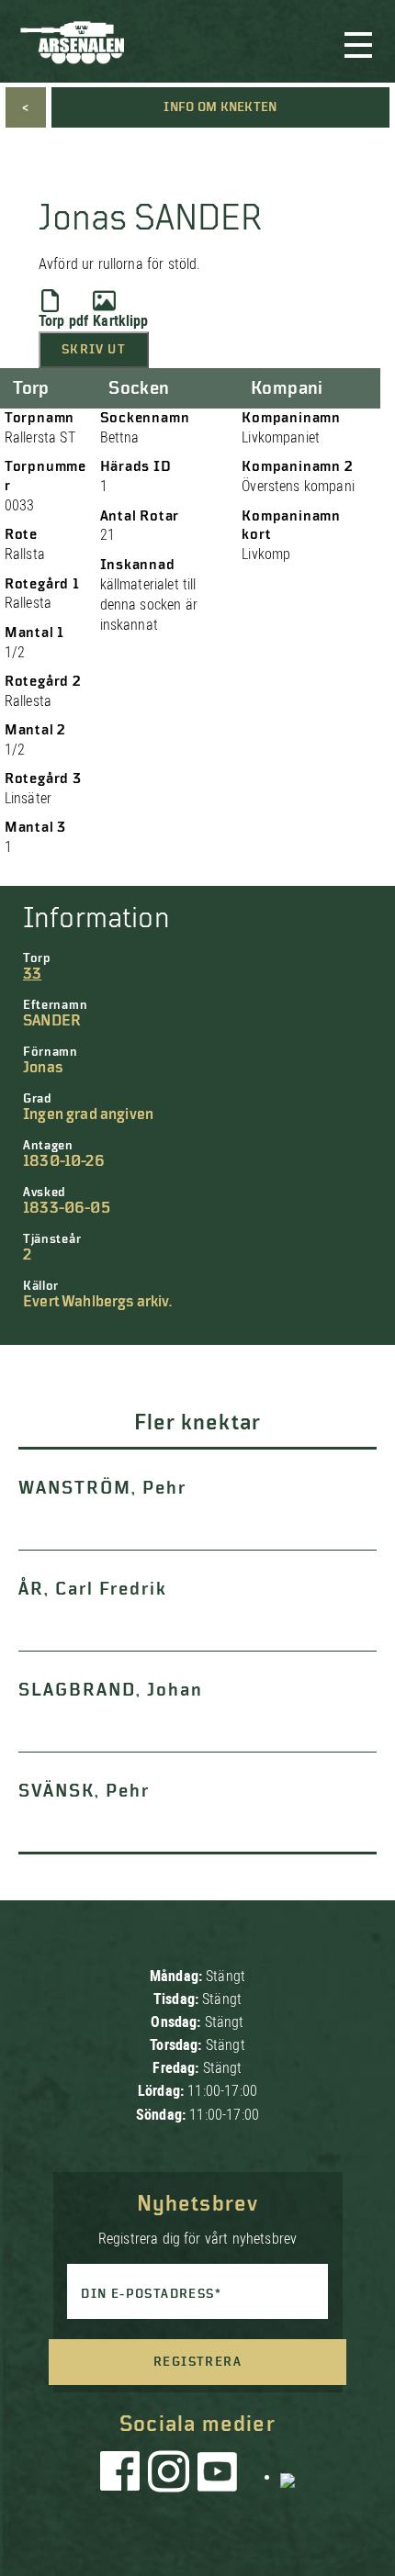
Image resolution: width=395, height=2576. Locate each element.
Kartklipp (120, 321)
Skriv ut (94, 350)
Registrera (197, 2362)
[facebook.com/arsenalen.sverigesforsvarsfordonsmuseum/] (123, 2476)
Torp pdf (63, 321)
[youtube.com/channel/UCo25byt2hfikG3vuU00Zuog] (218, 2476)
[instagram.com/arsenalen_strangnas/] (169, 2476)
